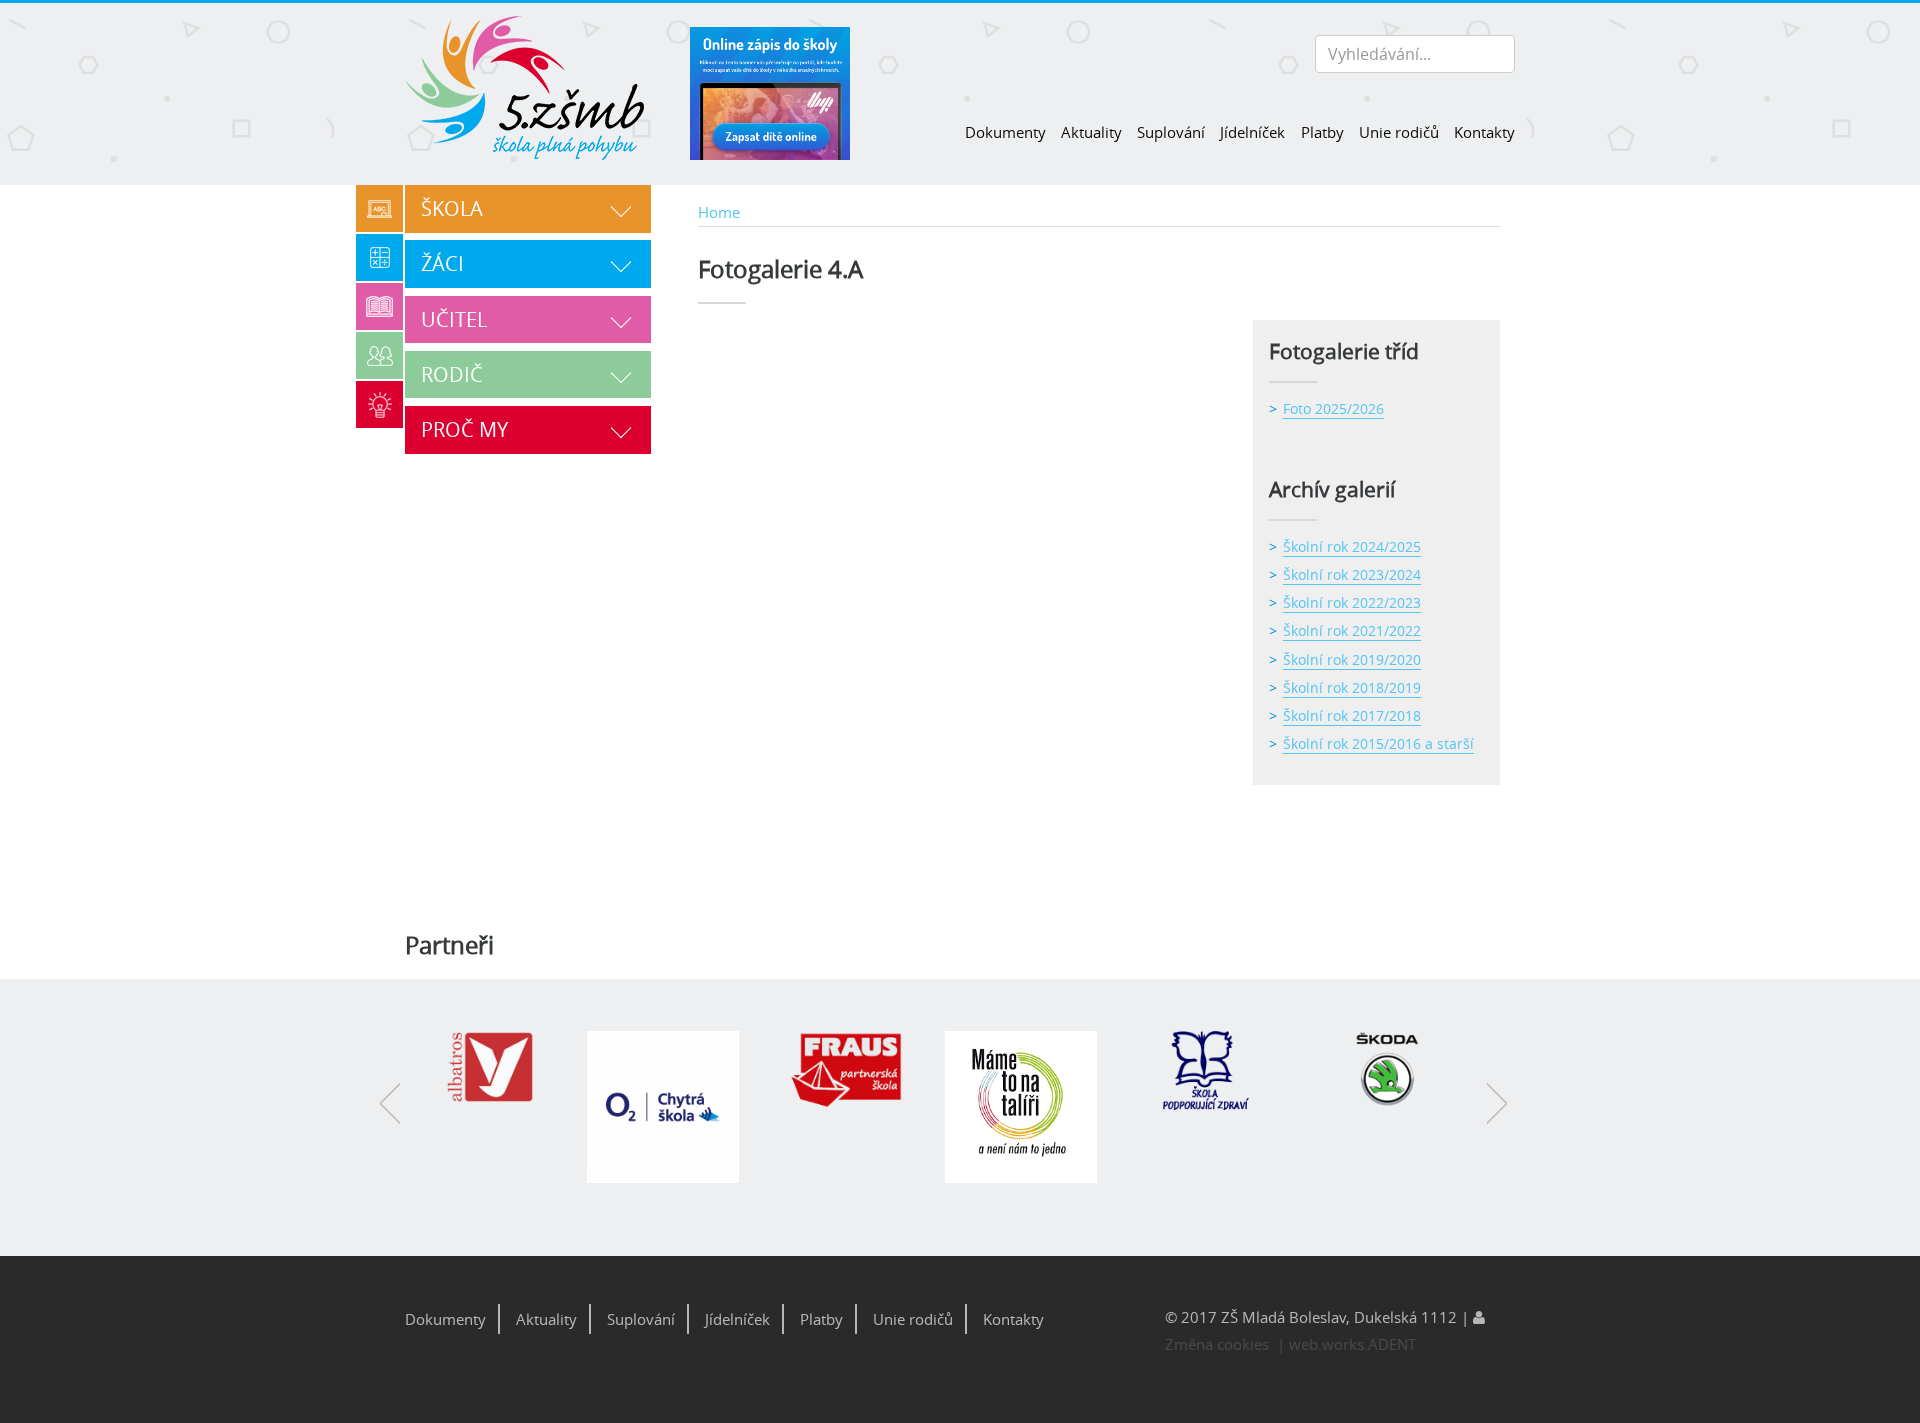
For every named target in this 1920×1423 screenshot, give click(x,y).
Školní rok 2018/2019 (1352, 687)
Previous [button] (390, 1118)
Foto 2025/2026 (1333, 408)
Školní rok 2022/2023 (1352, 602)
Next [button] (1497, 1118)
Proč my (464, 429)
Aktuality (1091, 132)
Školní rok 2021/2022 (1352, 630)
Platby (1322, 132)
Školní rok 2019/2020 (1352, 659)
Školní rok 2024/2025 (1352, 546)
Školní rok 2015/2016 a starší (1378, 743)
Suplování (1171, 132)
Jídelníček (1252, 132)
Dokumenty (1005, 132)
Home (719, 212)
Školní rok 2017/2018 (1352, 715)
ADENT (1392, 1344)
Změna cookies (1217, 1344)
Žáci (442, 263)
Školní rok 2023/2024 (1352, 574)
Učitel (454, 319)
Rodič (452, 374)
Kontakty (1484, 132)
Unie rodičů (1399, 132)
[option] (497, 1078)
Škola (452, 208)
